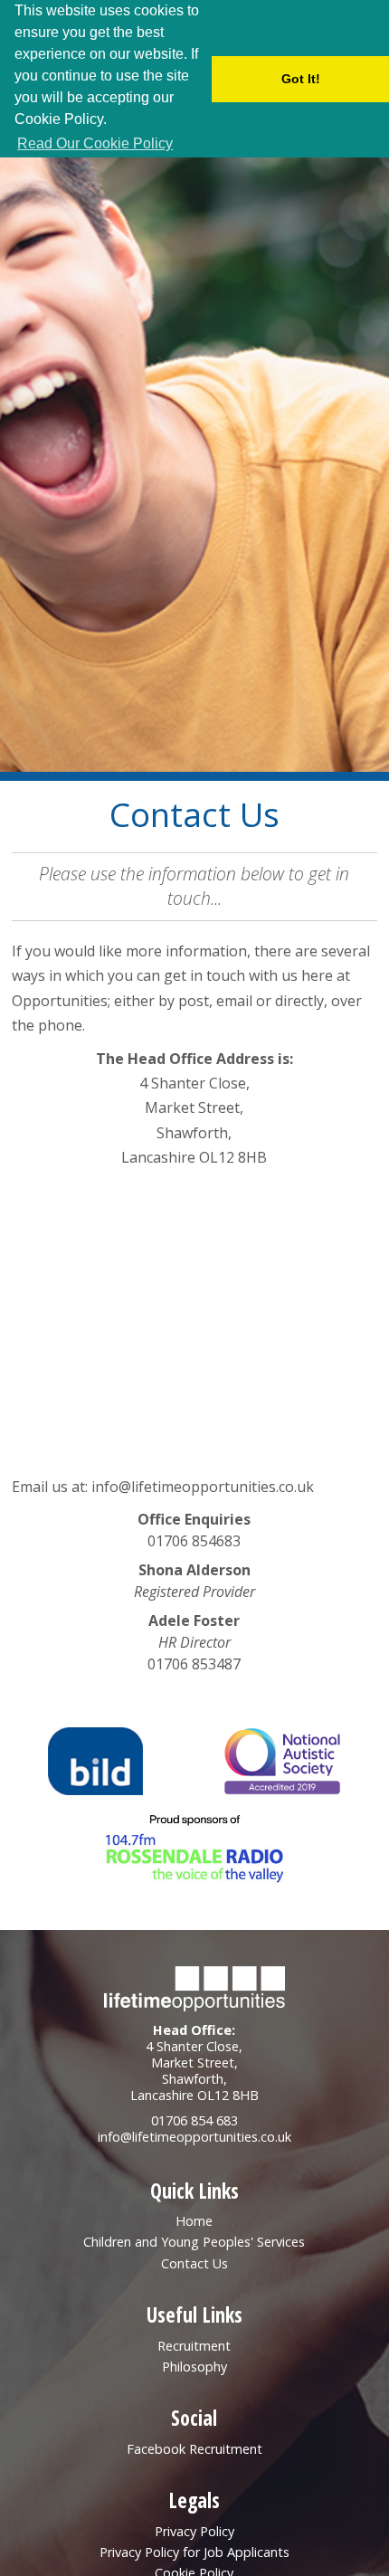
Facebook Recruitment (194, 2449)
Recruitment (194, 2346)
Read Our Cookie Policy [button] (95, 143)
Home (194, 2221)
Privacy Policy (194, 2531)
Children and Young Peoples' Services (194, 2242)
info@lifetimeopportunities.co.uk (203, 1487)
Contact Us (194, 2263)
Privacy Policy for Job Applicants (194, 2552)
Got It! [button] (301, 79)
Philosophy (194, 2367)
